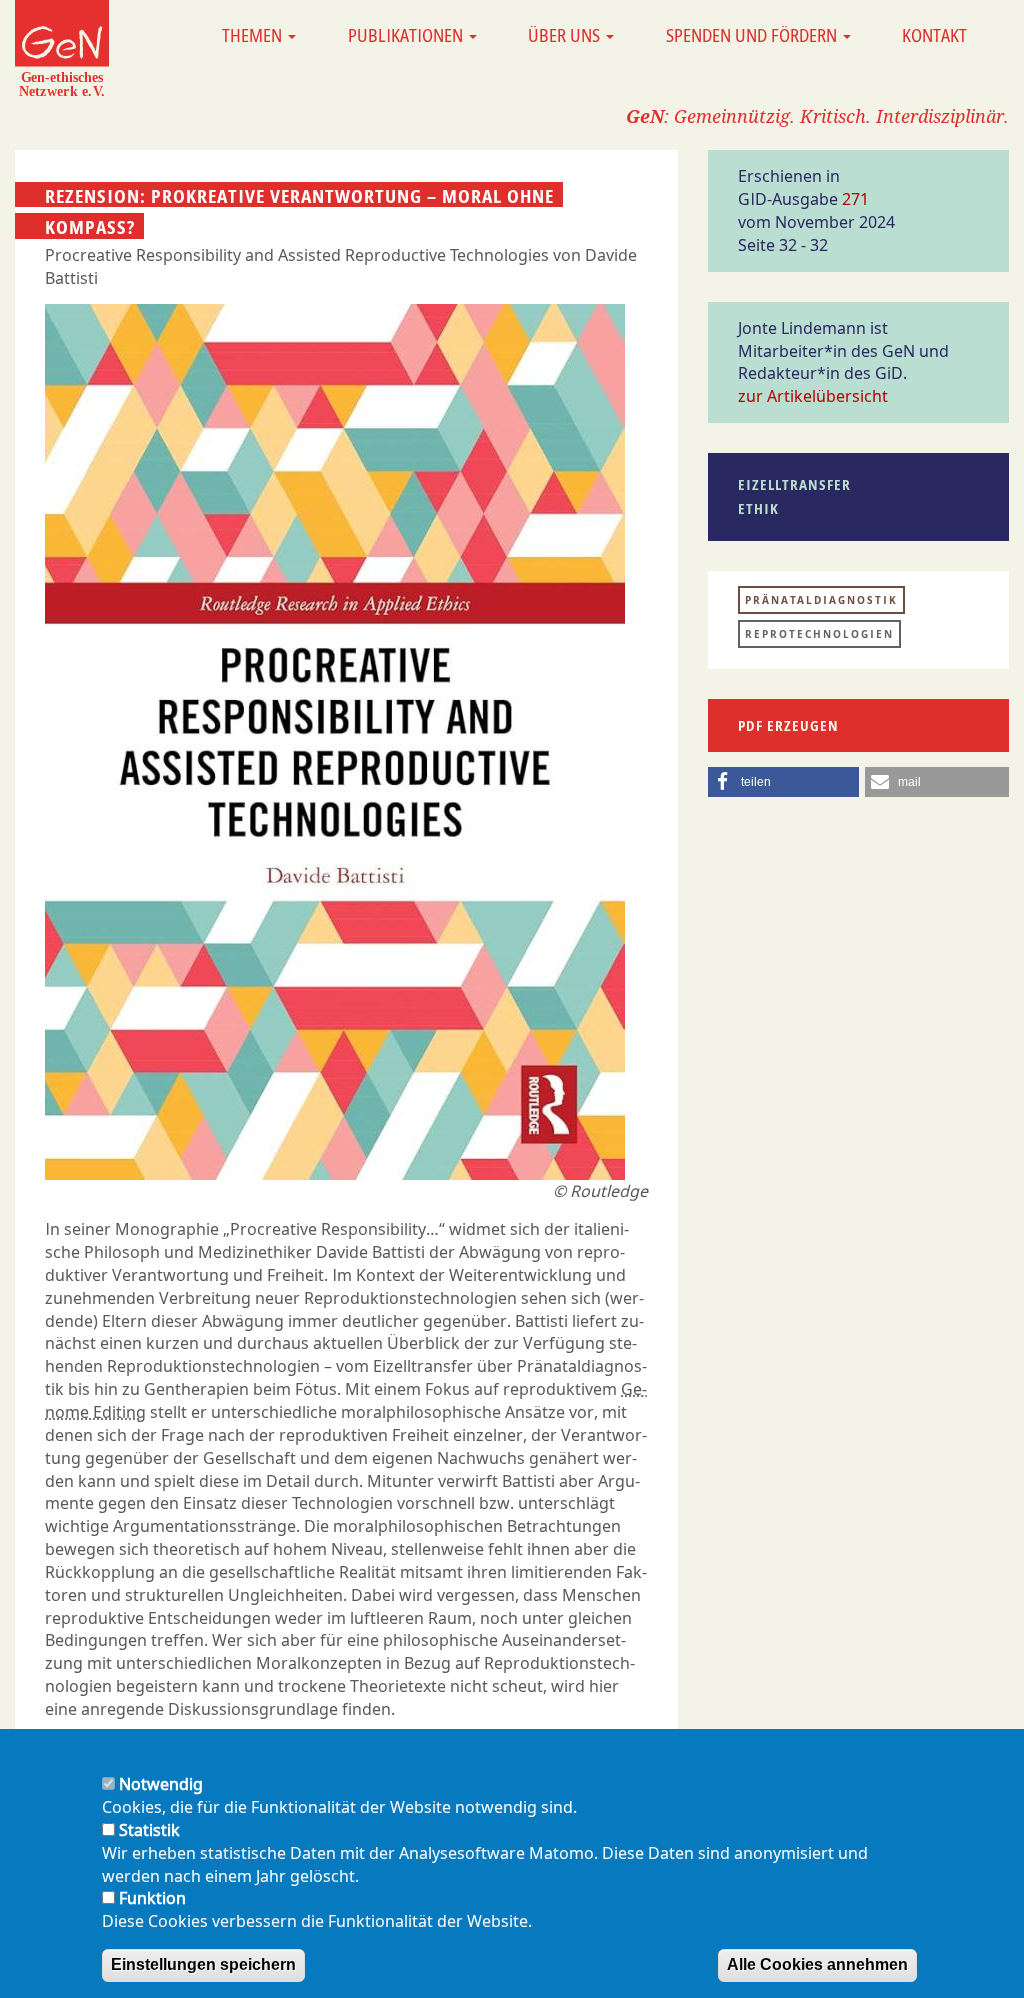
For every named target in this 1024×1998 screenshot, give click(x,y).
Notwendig (161, 1784)
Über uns (566, 35)
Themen (254, 35)
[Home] (62, 48)
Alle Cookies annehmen (817, 1964)
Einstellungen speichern (203, 1964)
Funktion (152, 1898)
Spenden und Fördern (753, 35)
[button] (783, 782)
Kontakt (934, 35)
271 (855, 199)
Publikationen (407, 35)
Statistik (149, 1830)
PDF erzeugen (788, 725)
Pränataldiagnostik (821, 600)
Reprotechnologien (819, 634)
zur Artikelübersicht (813, 396)
